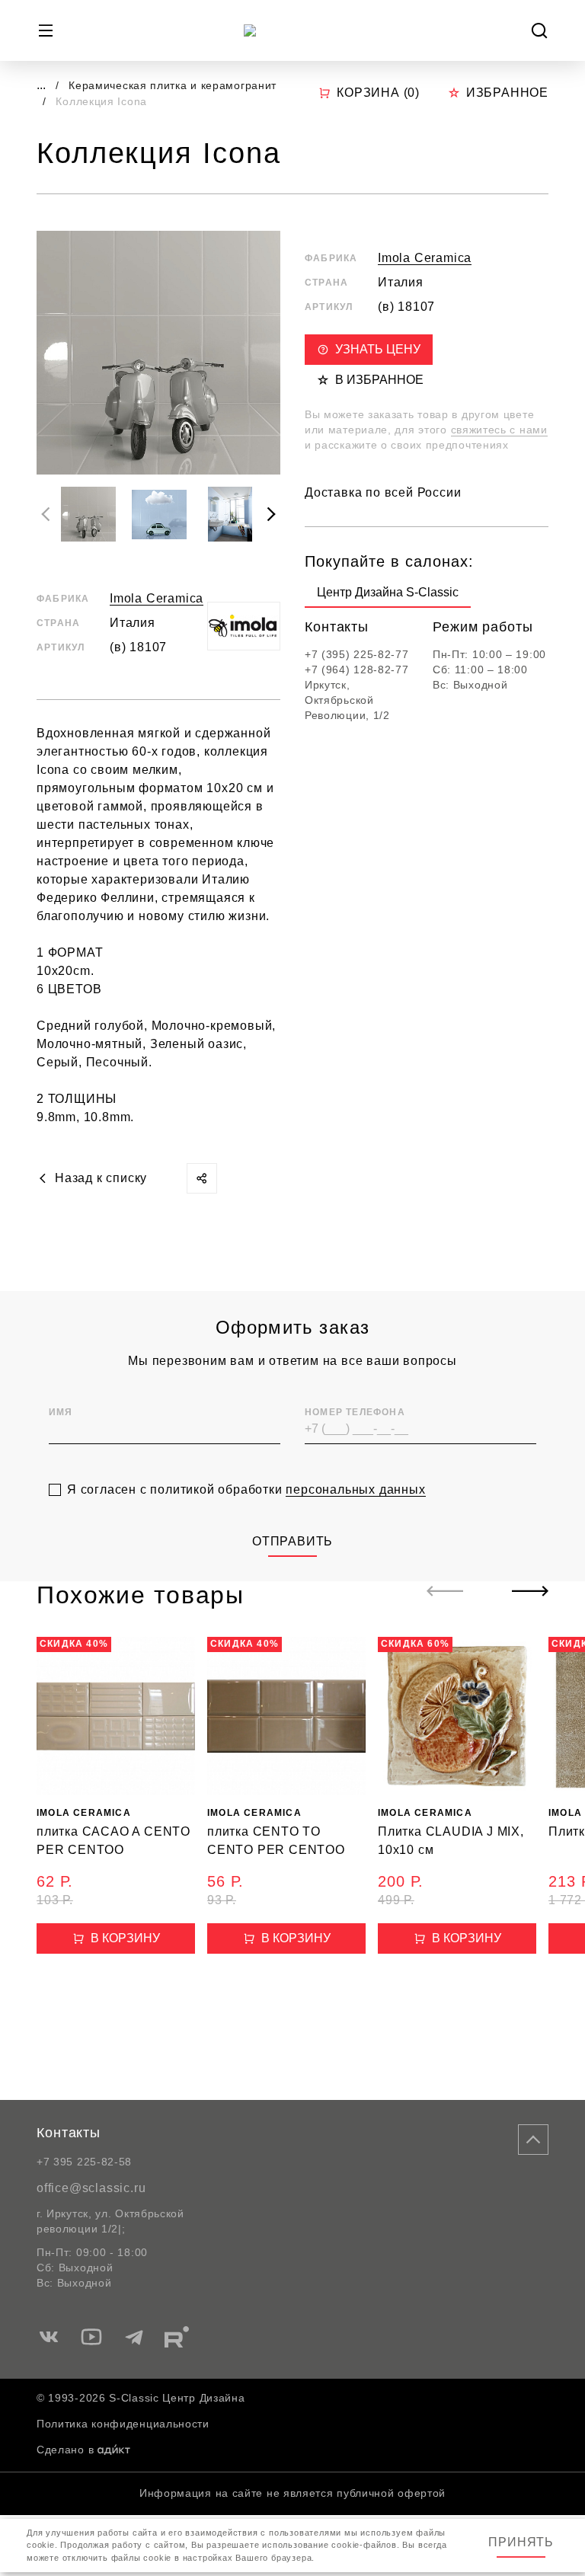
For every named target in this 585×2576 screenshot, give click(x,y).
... (41, 85)
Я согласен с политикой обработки (246, 1489)
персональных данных (355, 1489)
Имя (61, 1412)
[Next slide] (271, 514)
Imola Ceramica (157, 598)
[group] (388, 596)
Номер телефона (355, 1412)
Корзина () (378, 93)
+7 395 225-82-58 (84, 2162)
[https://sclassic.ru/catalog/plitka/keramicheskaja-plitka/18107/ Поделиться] (202, 1178)
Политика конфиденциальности (123, 2424)
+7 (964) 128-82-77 (357, 670)
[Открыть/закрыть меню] (46, 30)
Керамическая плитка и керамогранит (173, 85)
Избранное (507, 93)
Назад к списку (101, 1178)
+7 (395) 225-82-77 (357, 654)
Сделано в (65, 2450)
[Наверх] (533, 2140)
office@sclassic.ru (91, 2188)
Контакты (69, 2133)
